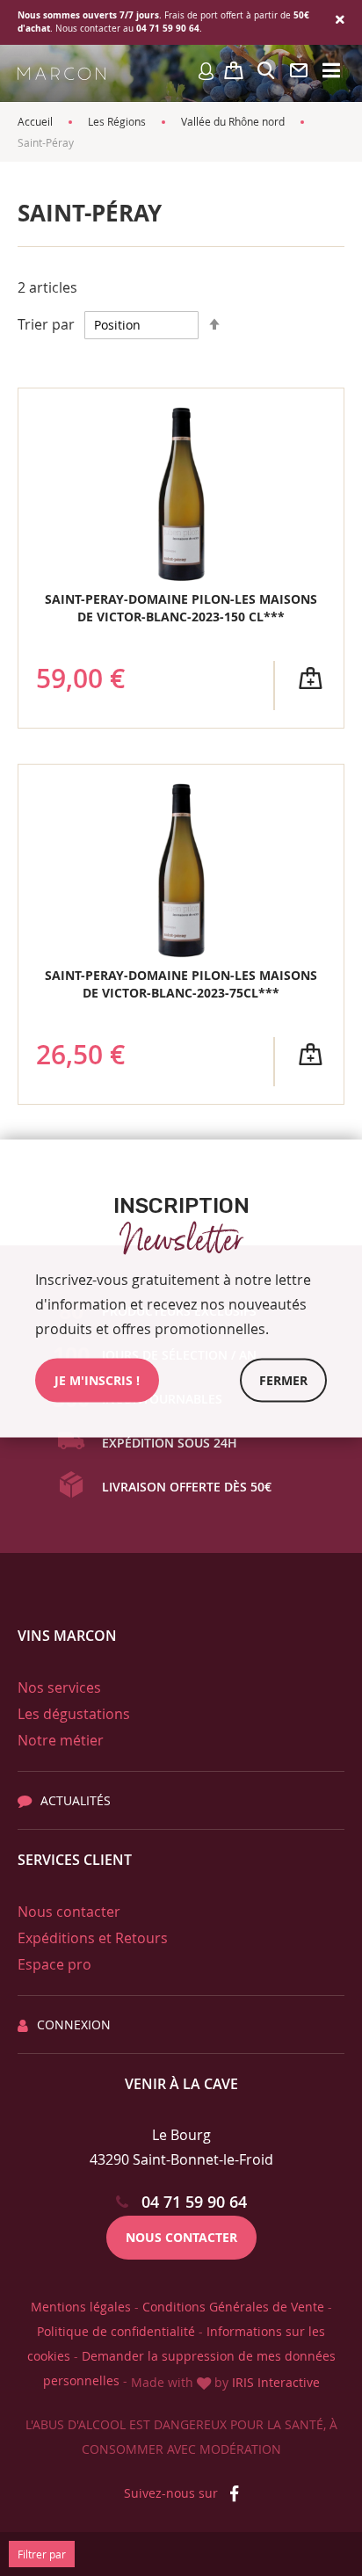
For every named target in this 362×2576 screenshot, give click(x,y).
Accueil (35, 121)
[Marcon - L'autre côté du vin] (62, 73)
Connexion (74, 2025)
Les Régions (117, 121)
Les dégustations (74, 1714)
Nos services (59, 1687)
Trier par (46, 324)
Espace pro (54, 1964)
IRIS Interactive (276, 2382)
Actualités (76, 1800)
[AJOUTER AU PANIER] (310, 678)
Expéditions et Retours (93, 1938)
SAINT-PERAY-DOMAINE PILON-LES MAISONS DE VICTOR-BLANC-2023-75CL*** (181, 984)
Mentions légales (81, 2307)
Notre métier (61, 1740)
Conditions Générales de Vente (233, 2307)
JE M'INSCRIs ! (97, 1379)
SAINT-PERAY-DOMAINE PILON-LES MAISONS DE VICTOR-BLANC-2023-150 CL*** (181, 608)
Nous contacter (69, 1912)
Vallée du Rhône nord (233, 121)
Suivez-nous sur (173, 2493)
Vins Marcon (67, 1636)
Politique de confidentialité (116, 2331)
